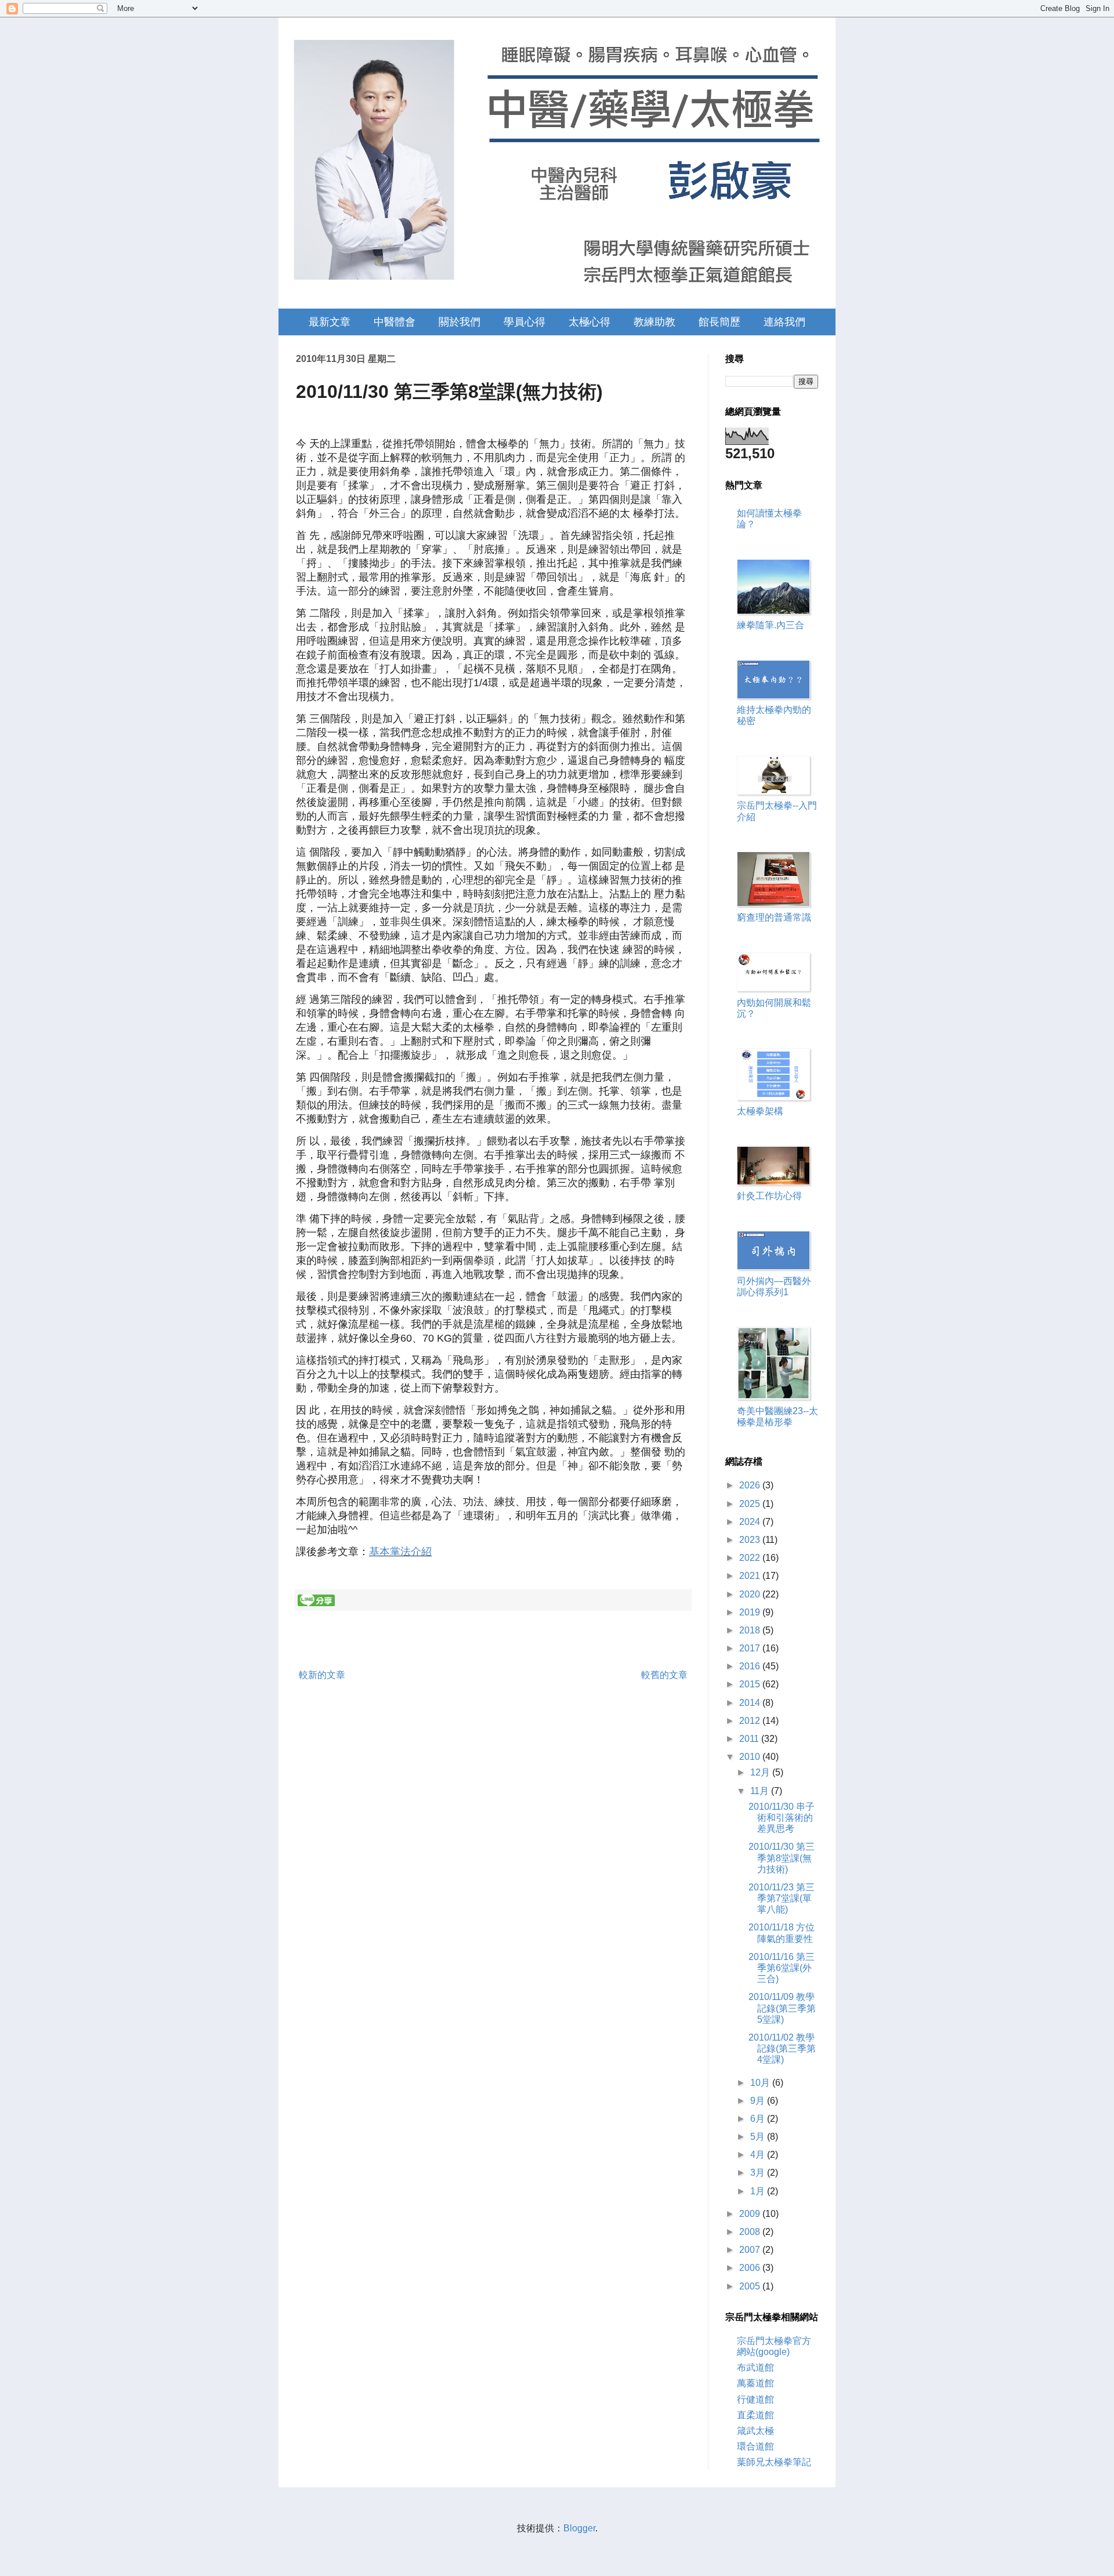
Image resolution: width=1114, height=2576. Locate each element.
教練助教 (654, 322)
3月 (759, 2173)
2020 (751, 1594)
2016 (751, 1666)
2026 (751, 1485)
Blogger (579, 2528)
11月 (761, 1791)
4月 (759, 2155)
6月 (759, 2119)
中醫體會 (395, 322)
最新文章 (330, 322)
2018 (751, 1630)
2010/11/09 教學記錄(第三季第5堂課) (782, 2008)
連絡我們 (784, 322)
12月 (761, 1772)
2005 (751, 2286)
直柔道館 (755, 2415)
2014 (751, 1703)
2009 (751, 2214)
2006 (751, 2268)
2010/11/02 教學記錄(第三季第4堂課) (782, 2048)
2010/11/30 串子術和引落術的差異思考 (782, 1818)
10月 (761, 2083)
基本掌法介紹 (400, 1552)
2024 (751, 1522)
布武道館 (755, 2367)
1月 (759, 2191)
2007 (751, 2250)
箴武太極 (755, 2431)
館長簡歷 (719, 322)
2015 (751, 1684)
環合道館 (755, 2446)
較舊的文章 (664, 1675)
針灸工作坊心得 (769, 1196)
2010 (751, 1757)
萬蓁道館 (755, 2383)
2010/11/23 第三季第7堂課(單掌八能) (782, 1898)
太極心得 (589, 322)
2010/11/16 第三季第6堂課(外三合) (782, 1968)
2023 (751, 1540)
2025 (751, 1504)
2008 (751, 2232)
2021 (751, 1576)
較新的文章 (322, 1675)
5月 (759, 2137)
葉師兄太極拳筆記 (774, 2462)
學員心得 (525, 322)
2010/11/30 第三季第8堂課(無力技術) (782, 1858)
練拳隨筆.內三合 (771, 625)
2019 (751, 1612)
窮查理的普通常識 (774, 917)
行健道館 (755, 2399)
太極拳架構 (760, 1111)
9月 (759, 2101)
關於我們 (460, 322)
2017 (751, 1648)
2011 (750, 1739)
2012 (751, 1721)
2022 (751, 1558)
